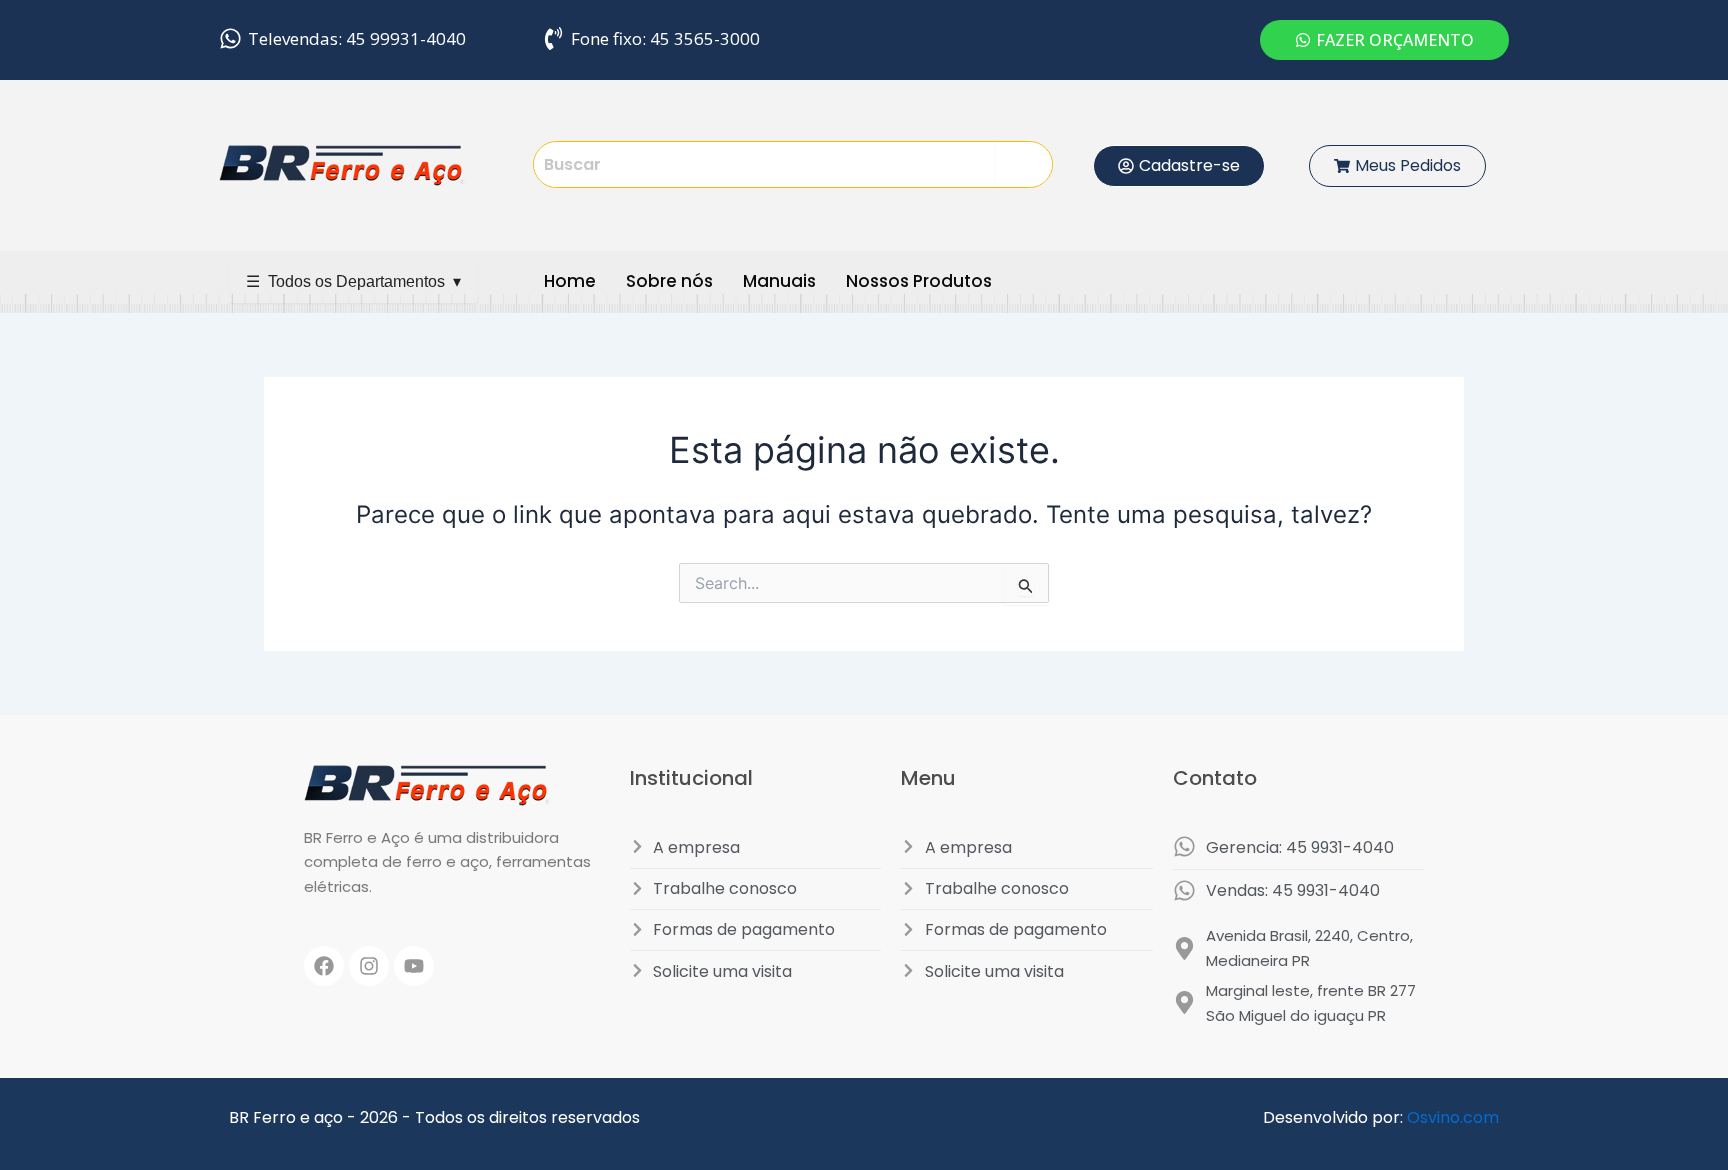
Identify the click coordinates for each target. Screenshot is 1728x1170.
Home (570, 281)
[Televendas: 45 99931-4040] (230, 38)
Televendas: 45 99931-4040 (357, 38)
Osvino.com (1453, 1117)
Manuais (779, 281)
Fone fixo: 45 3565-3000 (665, 38)
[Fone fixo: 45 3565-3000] (553, 38)
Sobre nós (669, 281)
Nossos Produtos (919, 281)
